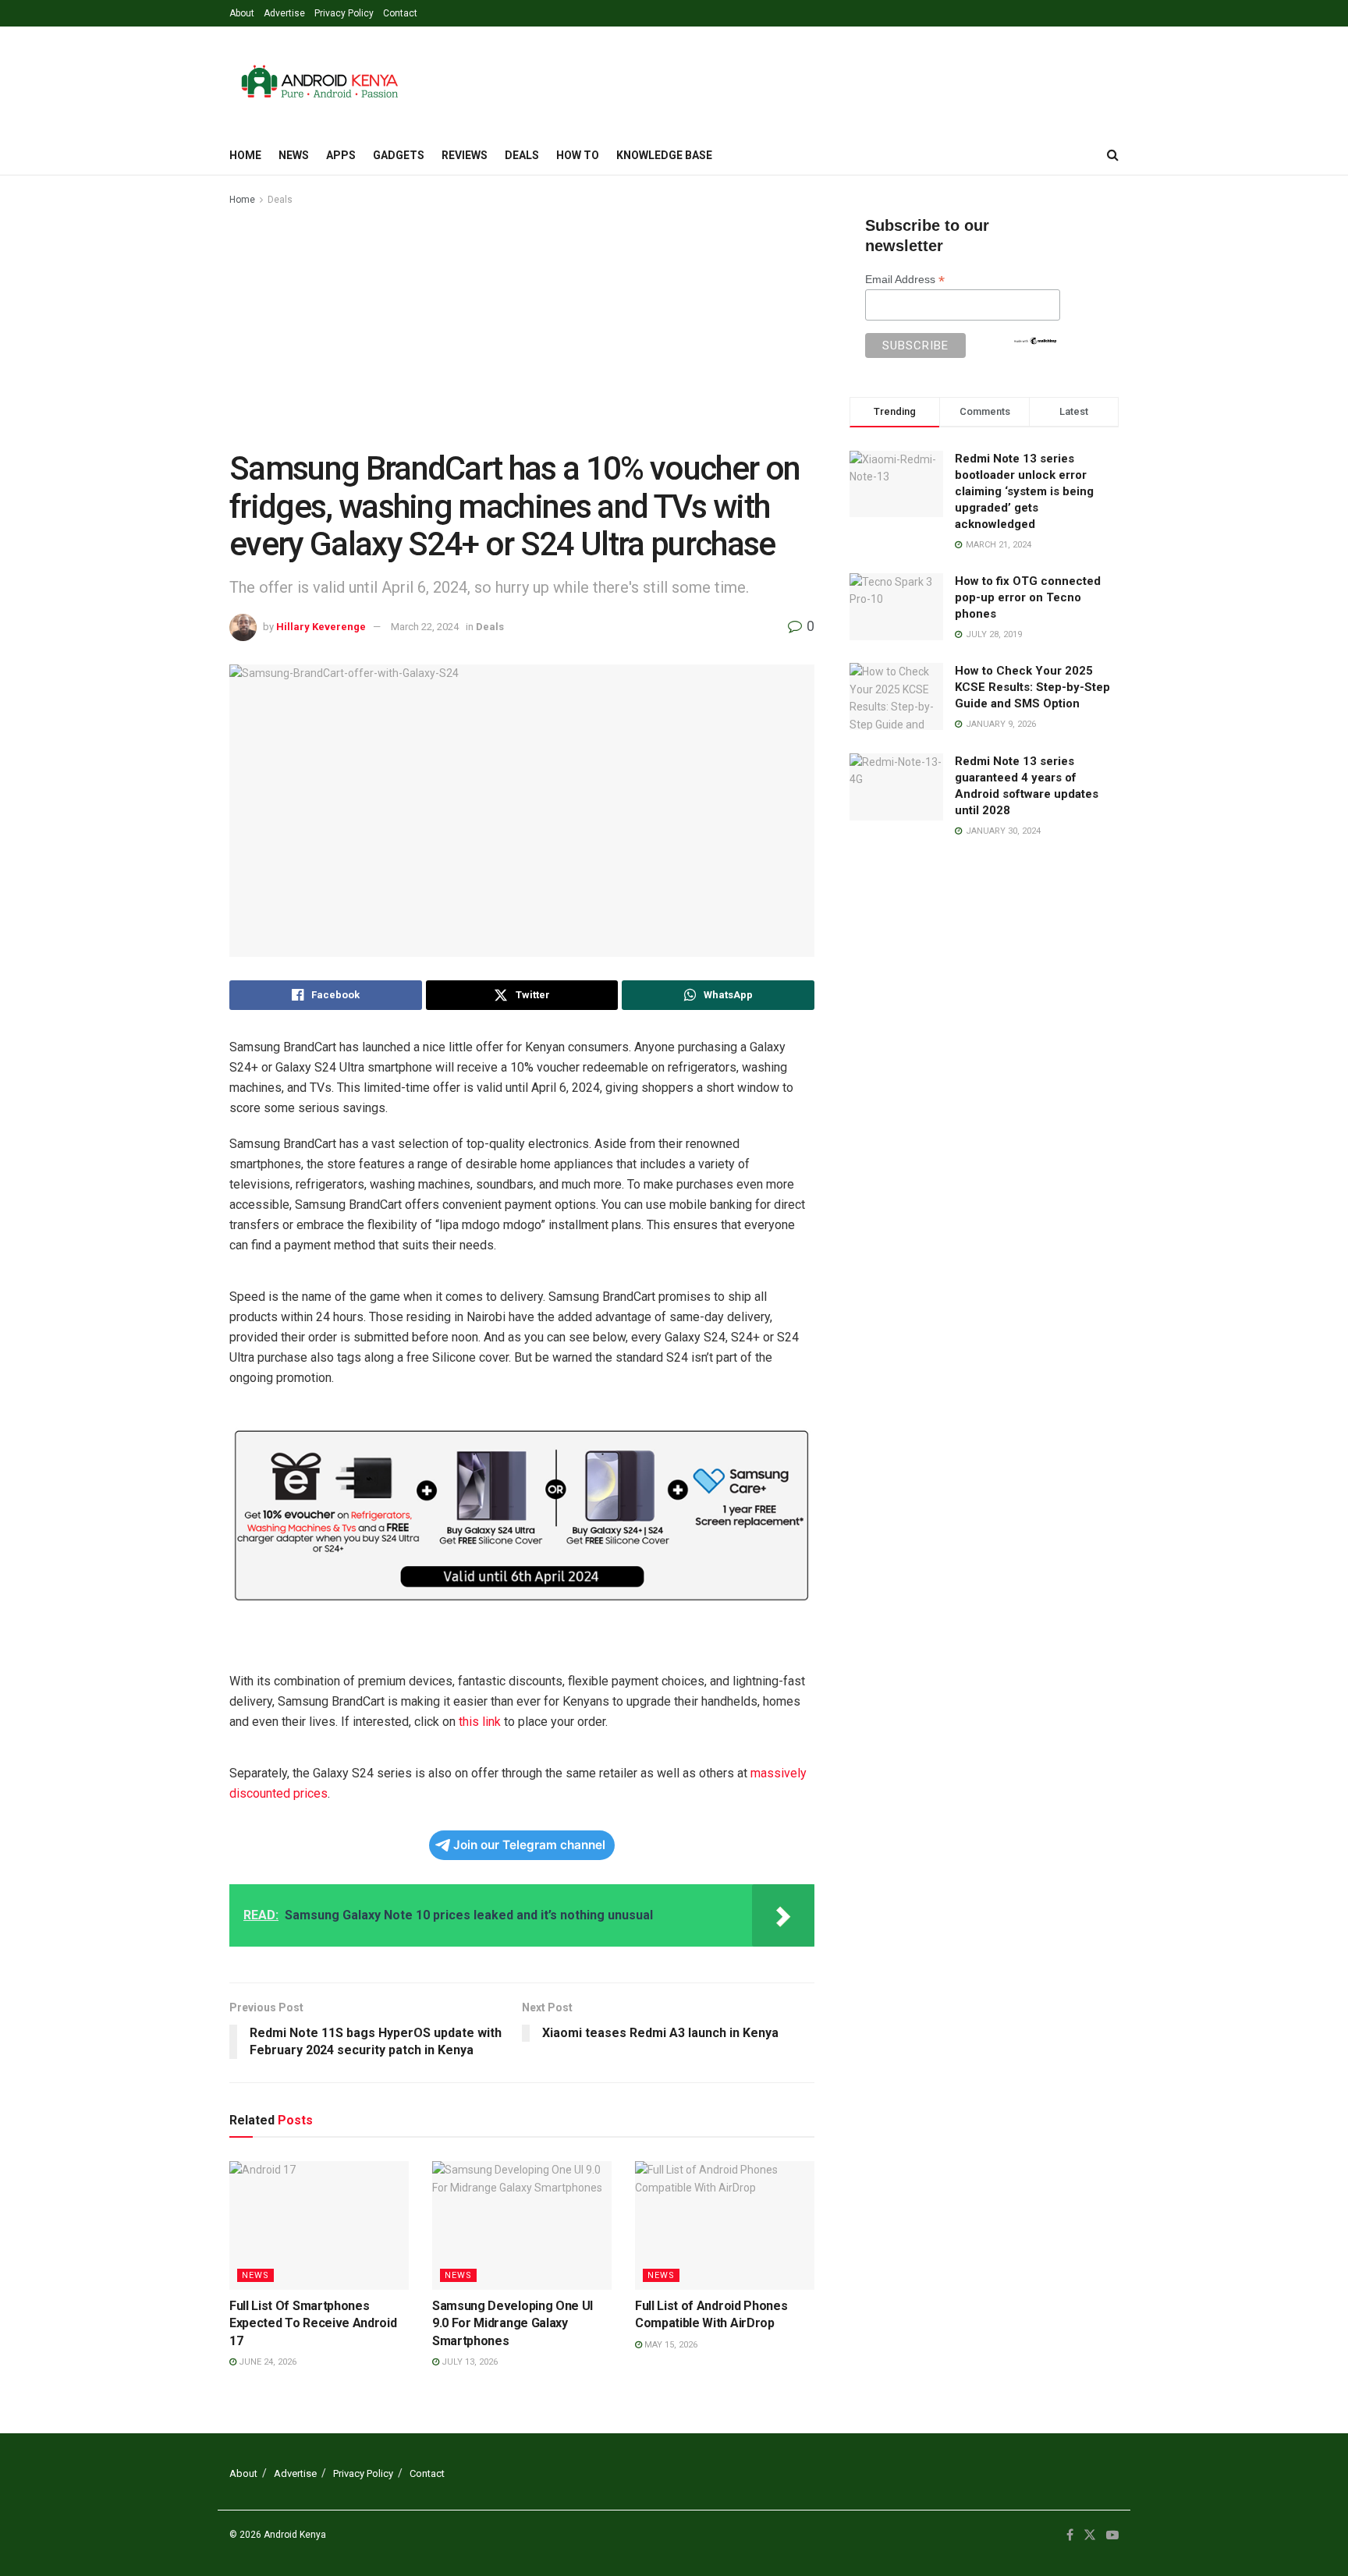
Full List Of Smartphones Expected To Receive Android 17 (313, 2323)
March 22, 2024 (425, 627)
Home (245, 155)
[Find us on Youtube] (1112, 2535)
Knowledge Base (664, 155)
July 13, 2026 (468, 2362)
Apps (341, 155)
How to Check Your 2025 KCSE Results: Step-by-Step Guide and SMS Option (1032, 687)
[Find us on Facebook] (1070, 2535)
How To (578, 155)
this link (480, 1722)
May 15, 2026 (670, 2345)
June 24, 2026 (266, 2362)
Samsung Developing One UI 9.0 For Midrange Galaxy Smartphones (513, 2323)
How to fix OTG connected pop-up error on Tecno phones (1028, 597)
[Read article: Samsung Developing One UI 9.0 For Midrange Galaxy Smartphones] (522, 2225)
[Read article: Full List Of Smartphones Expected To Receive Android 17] (319, 2225)
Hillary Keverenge (321, 627)
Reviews (465, 155)
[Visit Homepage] (319, 81)
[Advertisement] (522, 325)
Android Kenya (295, 2535)
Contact (400, 13)
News (294, 155)
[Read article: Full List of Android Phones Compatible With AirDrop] (725, 2225)
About (242, 13)
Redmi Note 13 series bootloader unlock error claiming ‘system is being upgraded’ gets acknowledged (1024, 491)
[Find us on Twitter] (1090, 2535)
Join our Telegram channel (529, 1845)
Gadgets (399, 155)
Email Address (905, 280)
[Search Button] (1113, 155)
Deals (522, 155)
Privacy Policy (344, 13)
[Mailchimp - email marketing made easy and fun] (1035, 339)
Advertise (284, 13)
